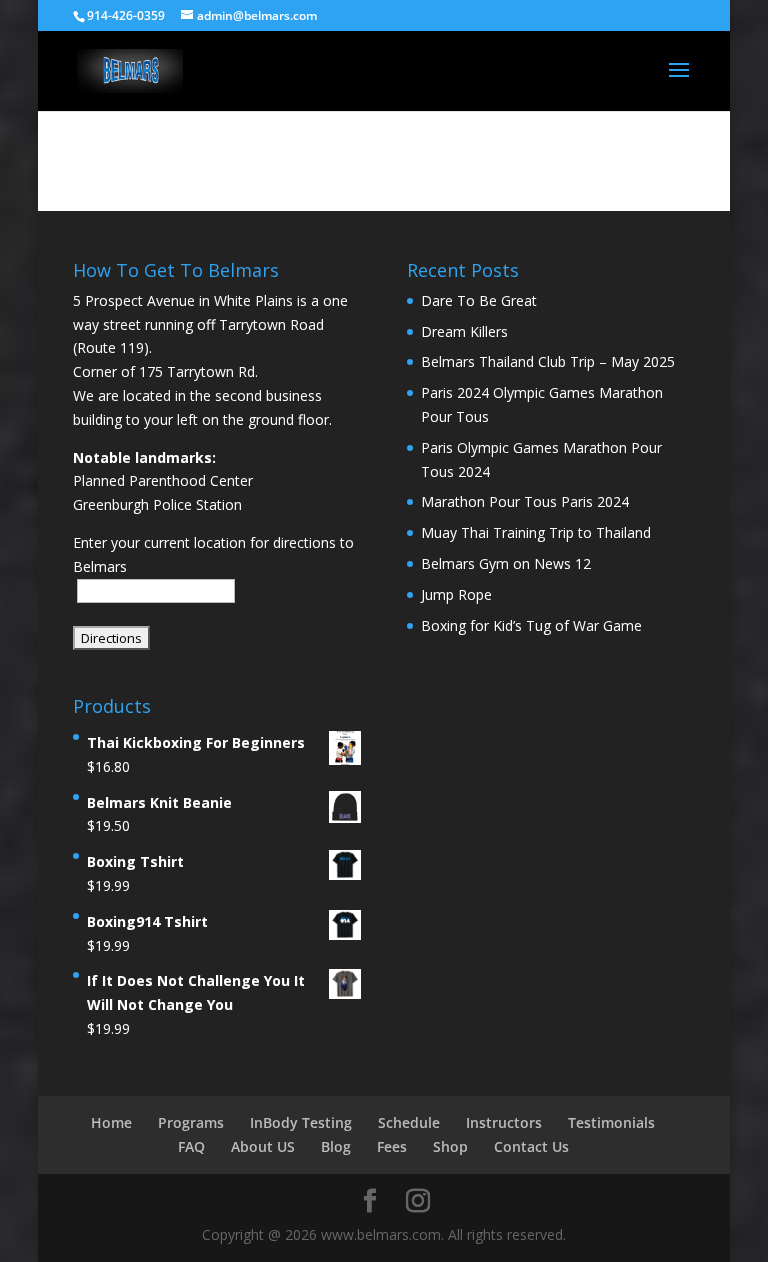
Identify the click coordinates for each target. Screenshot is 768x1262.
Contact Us (531, 1146)
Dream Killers (464, 331)
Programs (191, 1122)
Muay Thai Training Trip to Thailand (536, 532)
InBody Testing (301, 1122)
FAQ (191, 1146)
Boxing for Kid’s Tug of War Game (531, 625)
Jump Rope (456, 594)
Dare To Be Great (479, 300)
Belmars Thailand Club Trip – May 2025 (548, 361)
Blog (336, 1146)
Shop (450, 1146)
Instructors (504, 1122)
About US (263, 1146)
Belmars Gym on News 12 (506, 563)
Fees (392, 1146)
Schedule (409, 1122)
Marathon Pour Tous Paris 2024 (525, 501)
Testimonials (611, 1122)
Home (111, 1122)
